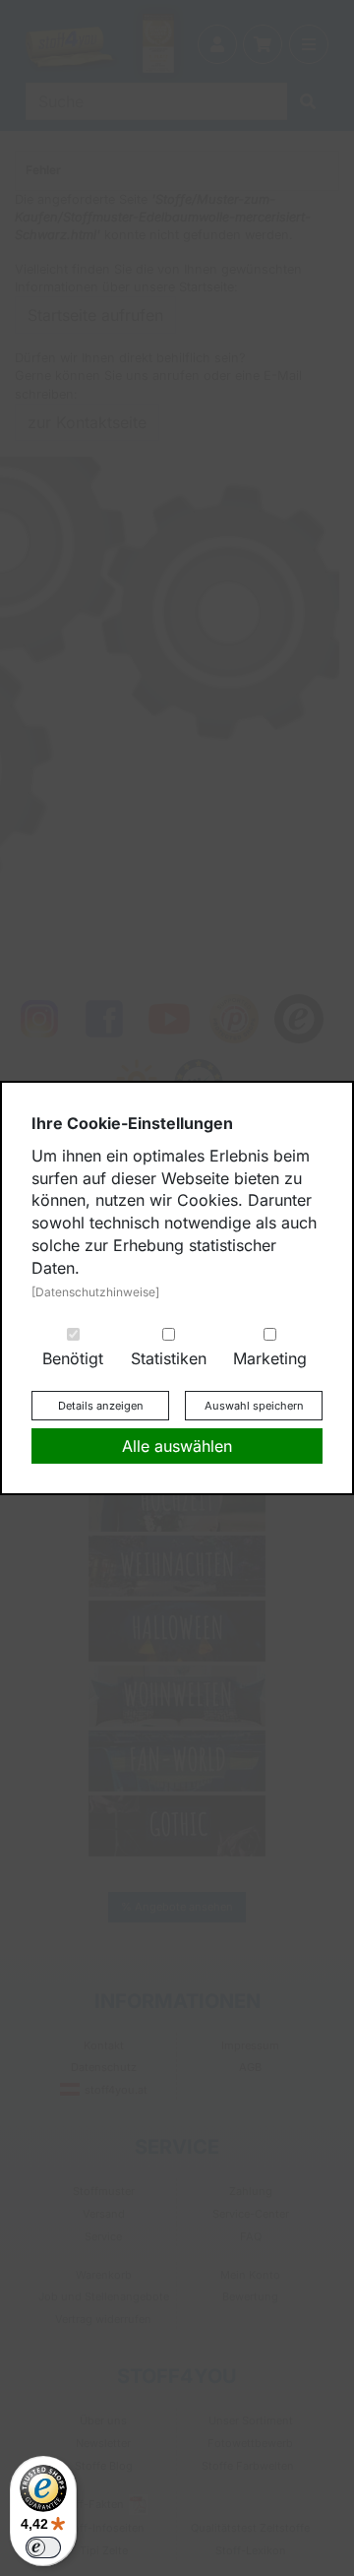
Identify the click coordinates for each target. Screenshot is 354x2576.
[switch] (43, 2547)
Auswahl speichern (254, 1406)
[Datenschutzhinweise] (95, 1292)
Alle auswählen (177, 1446)
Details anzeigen (101, 1406)
